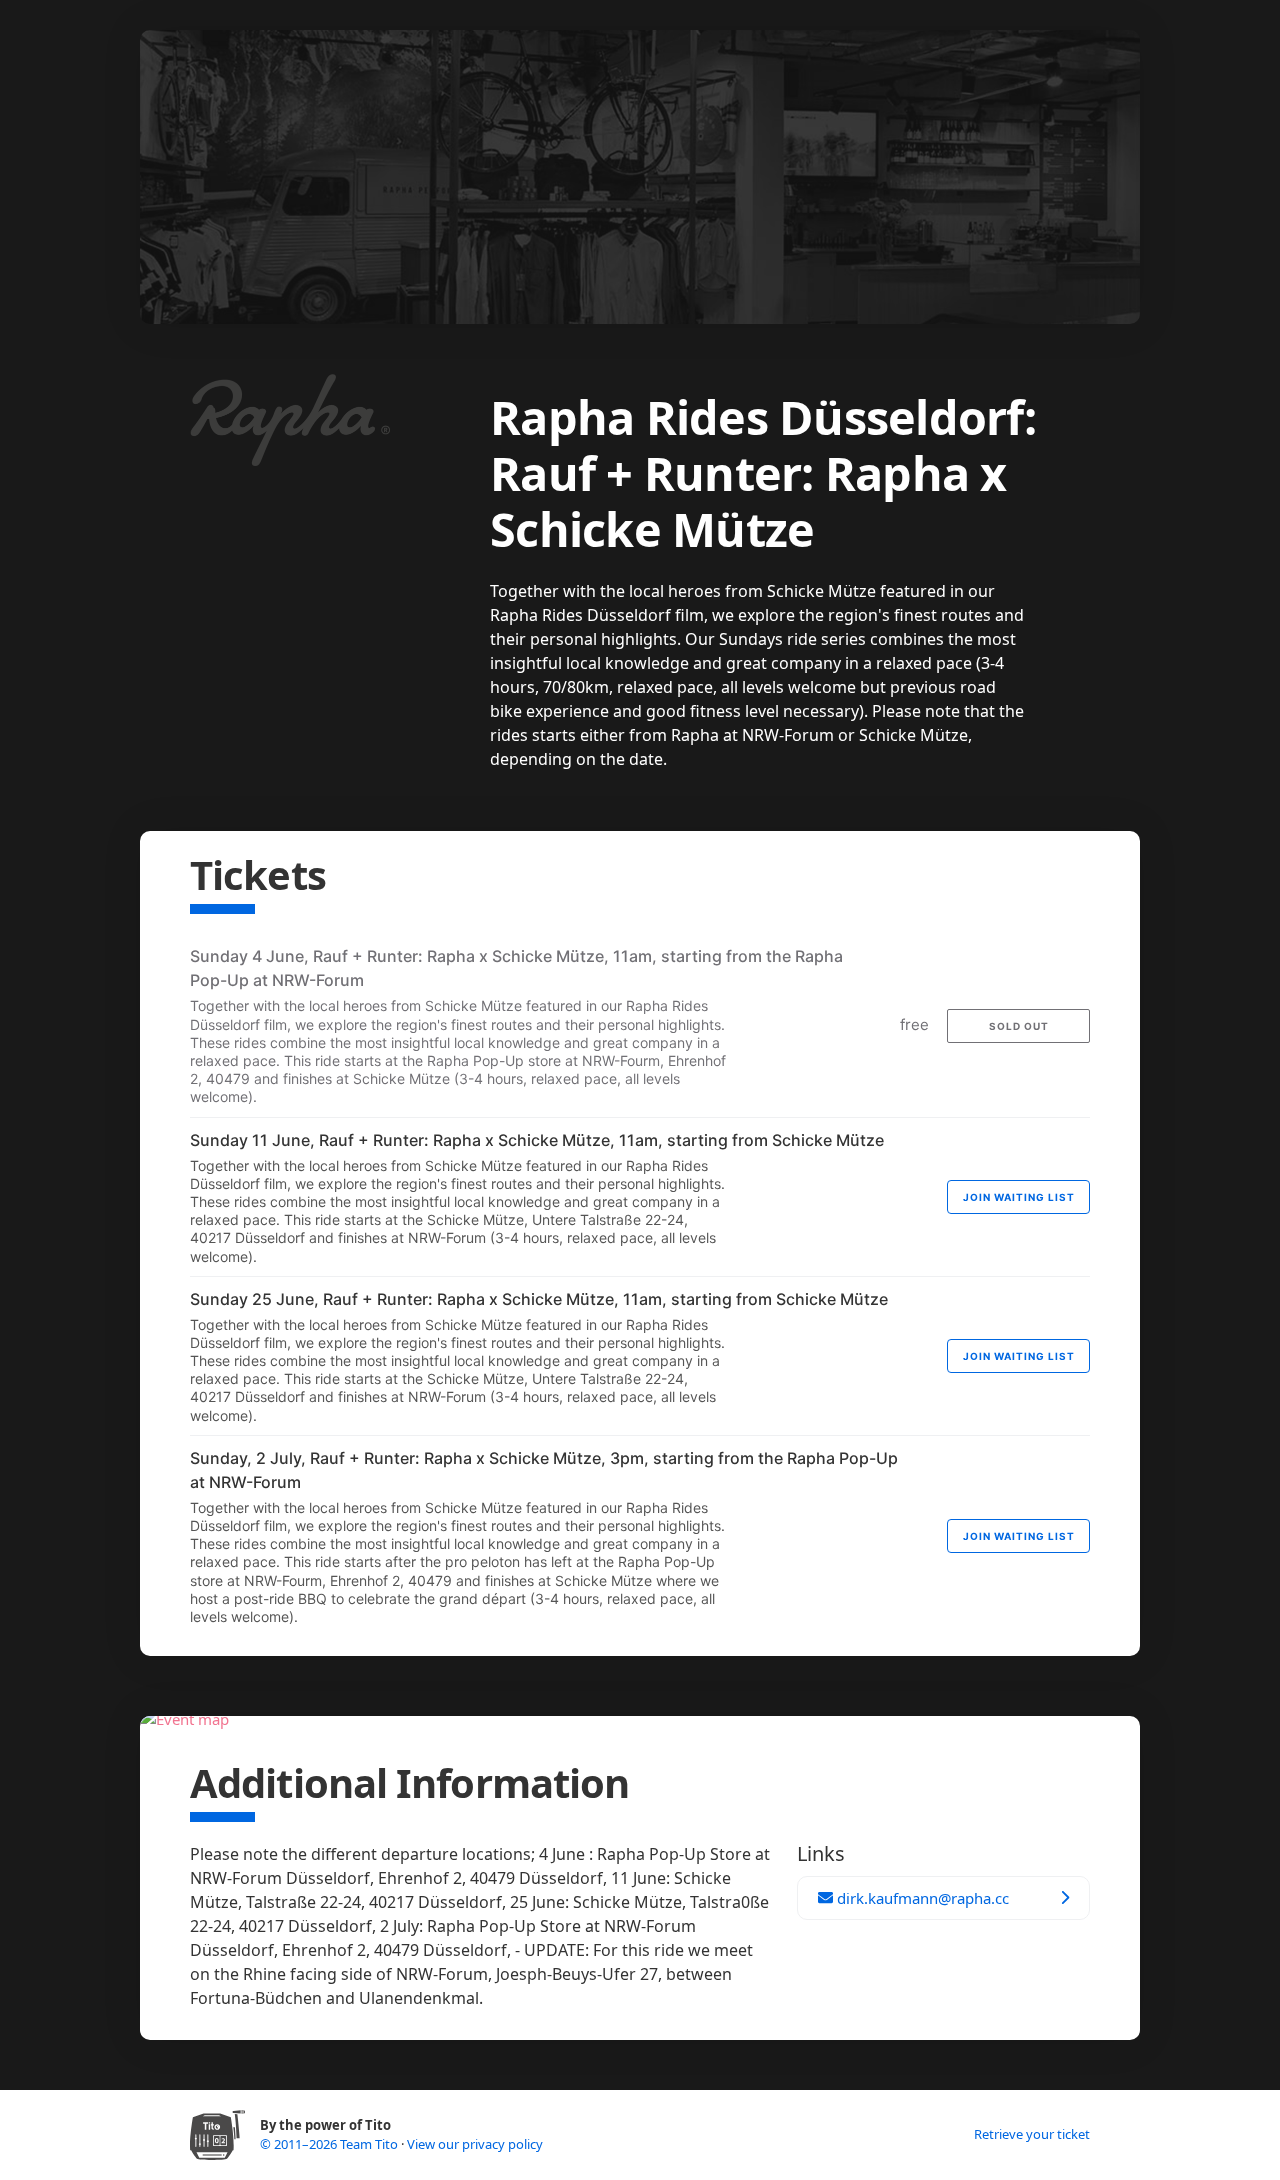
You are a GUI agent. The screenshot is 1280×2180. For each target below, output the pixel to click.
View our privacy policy (475, 2144)
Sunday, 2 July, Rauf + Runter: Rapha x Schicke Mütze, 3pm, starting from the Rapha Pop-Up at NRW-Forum (544, 1470)
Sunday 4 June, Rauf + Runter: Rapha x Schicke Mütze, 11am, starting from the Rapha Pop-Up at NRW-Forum (516, 968)
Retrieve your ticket (1032, 2134)
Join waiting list (1019, 1197)
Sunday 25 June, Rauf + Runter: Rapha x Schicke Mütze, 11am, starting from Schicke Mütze (539, 1299)
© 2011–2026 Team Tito (330, 2144)
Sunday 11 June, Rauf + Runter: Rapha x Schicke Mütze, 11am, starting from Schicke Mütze (537, 1140)
